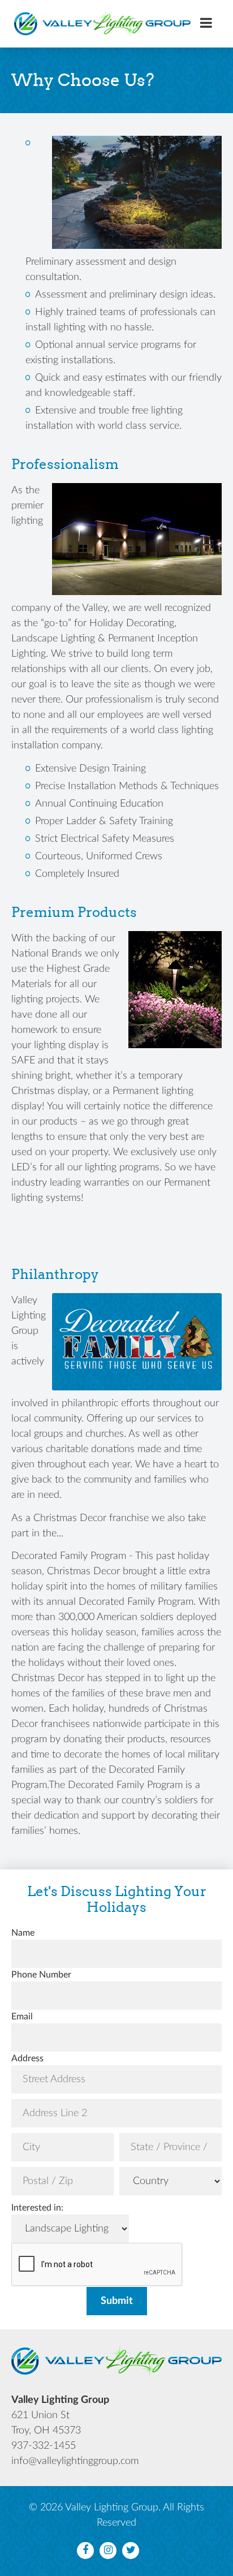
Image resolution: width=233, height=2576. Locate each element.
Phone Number (41, 1975)
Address (27, 2058)
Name (23, 1933)
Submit (117, 2301)
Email (22, 2017)
